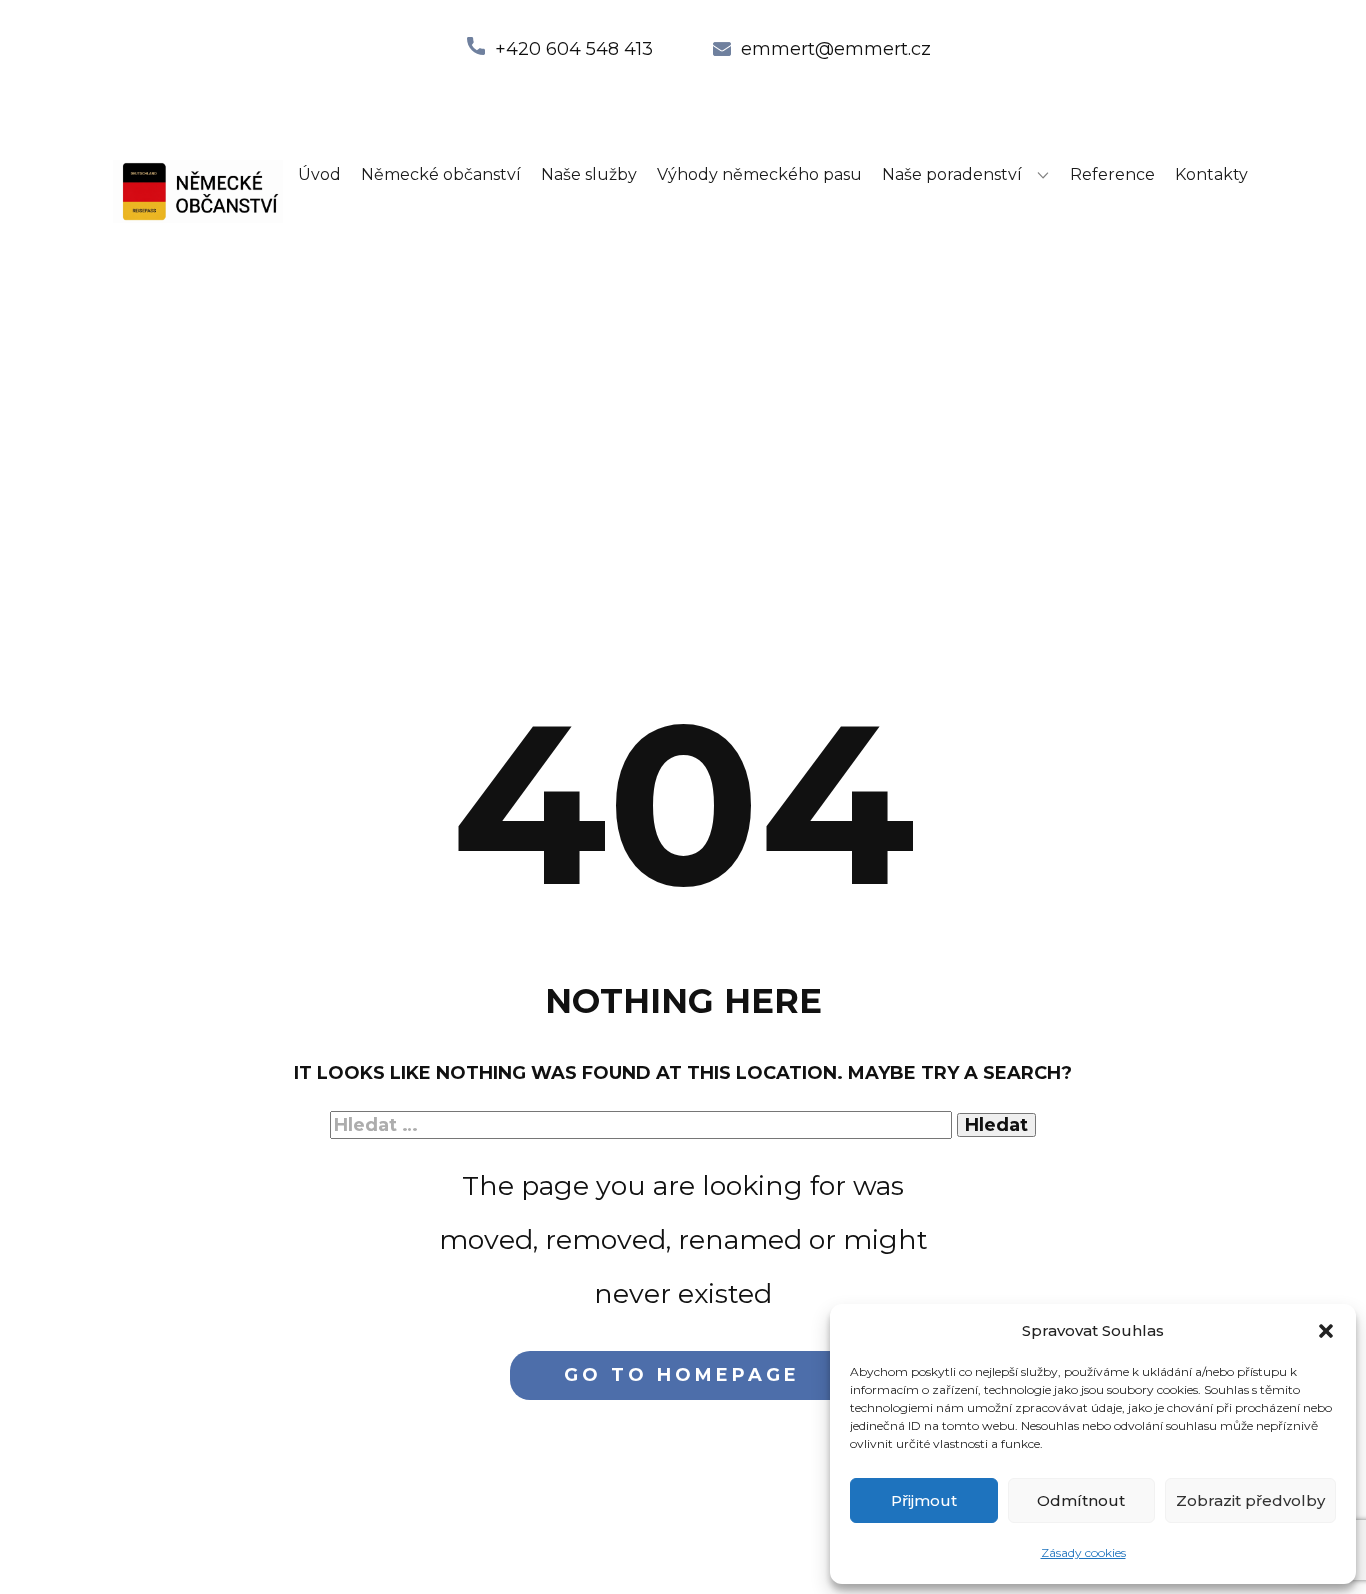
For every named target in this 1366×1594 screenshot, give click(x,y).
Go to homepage (682, 1375)
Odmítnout (1081, 1500)
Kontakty (1211, 174)
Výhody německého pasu (759, 174)
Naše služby (589, 174)
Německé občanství (441, 174)
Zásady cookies (1083, 1552)
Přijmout (924, 1500)
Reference (1112, 174)
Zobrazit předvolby (1250, 1500)
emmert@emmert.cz (836, 49)
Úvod (319, 174)
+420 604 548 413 (574, 49)
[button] (1326, 1331)
